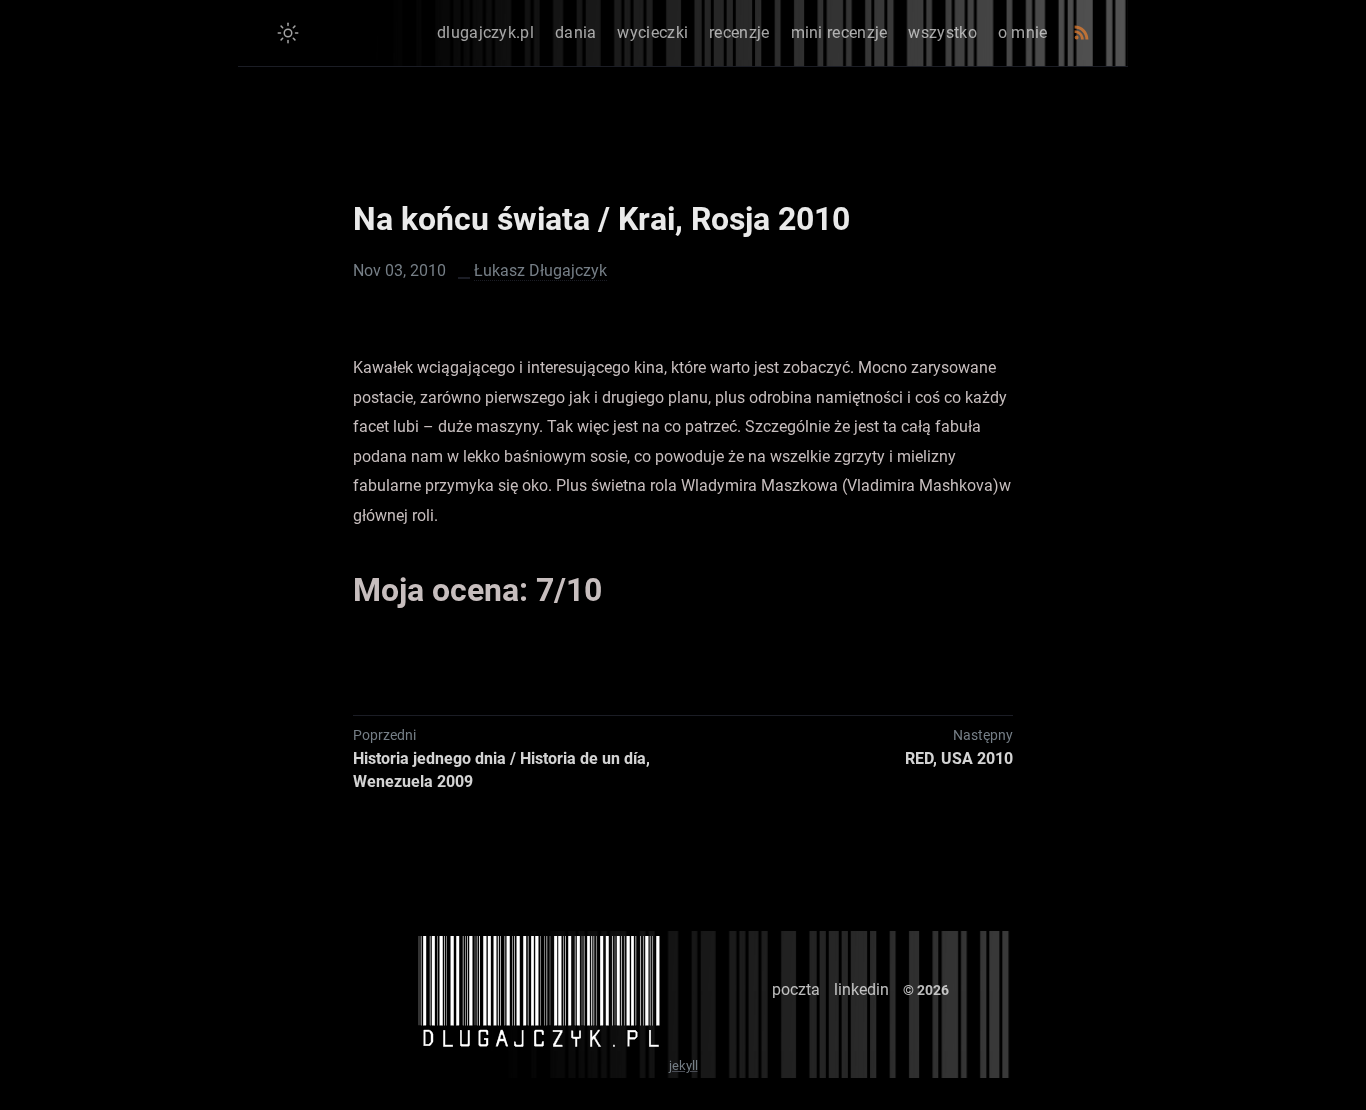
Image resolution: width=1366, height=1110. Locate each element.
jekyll (683, 1065)
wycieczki (652, 32)
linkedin (861, 989)
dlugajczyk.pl (485, 32)
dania (576, 32)
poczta (796, 989)
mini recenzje (839, 32)
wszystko (942, 32)
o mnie (1023, 32)
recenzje (739, 32)
